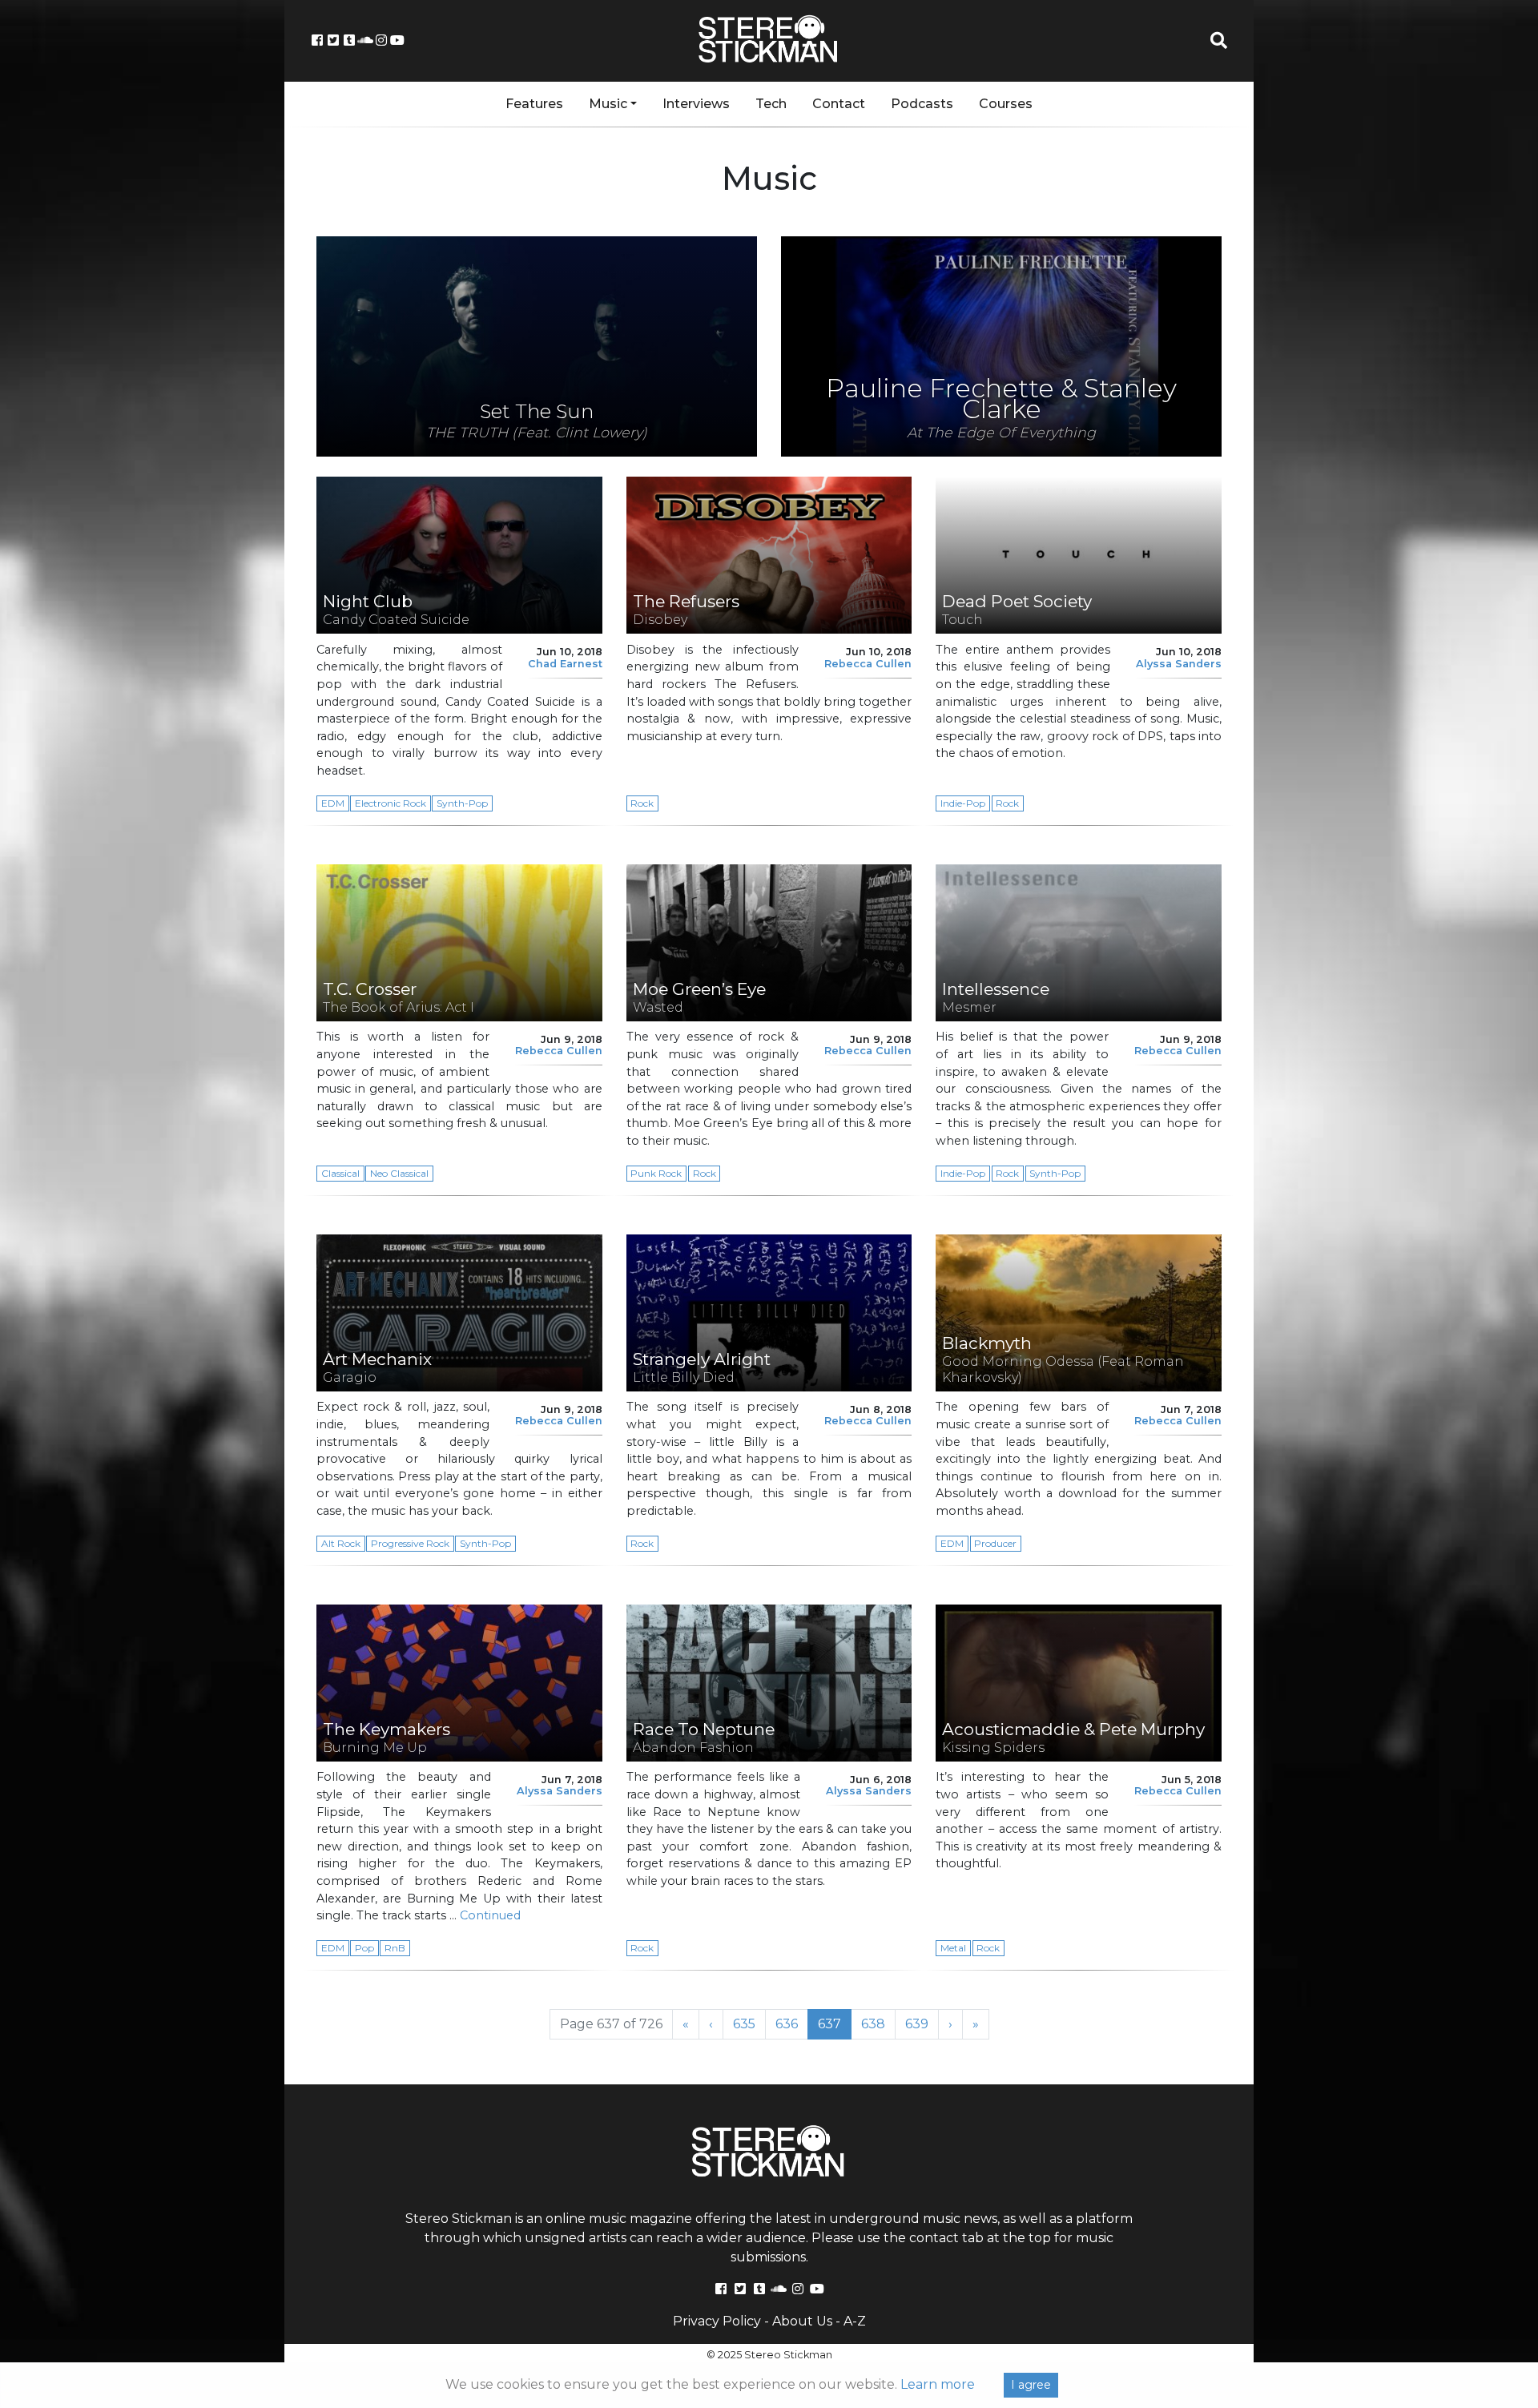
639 (922, 2023)
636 (792, 2023)
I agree (1031, 2385)
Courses (1006, 104)
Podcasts (922, 104)
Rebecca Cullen (868, 664)
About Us (802, 2321)
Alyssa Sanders (1179, 664)
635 (749, 2023)
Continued (490, 1915)
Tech (771, 104)
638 (878, 2023)
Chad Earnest (565, 664)
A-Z (855, 2321)
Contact (839, 104)
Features (534, 104)
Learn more (938, 2384)
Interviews (696, 104)
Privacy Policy (717, 2321)
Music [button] (608, 104)
